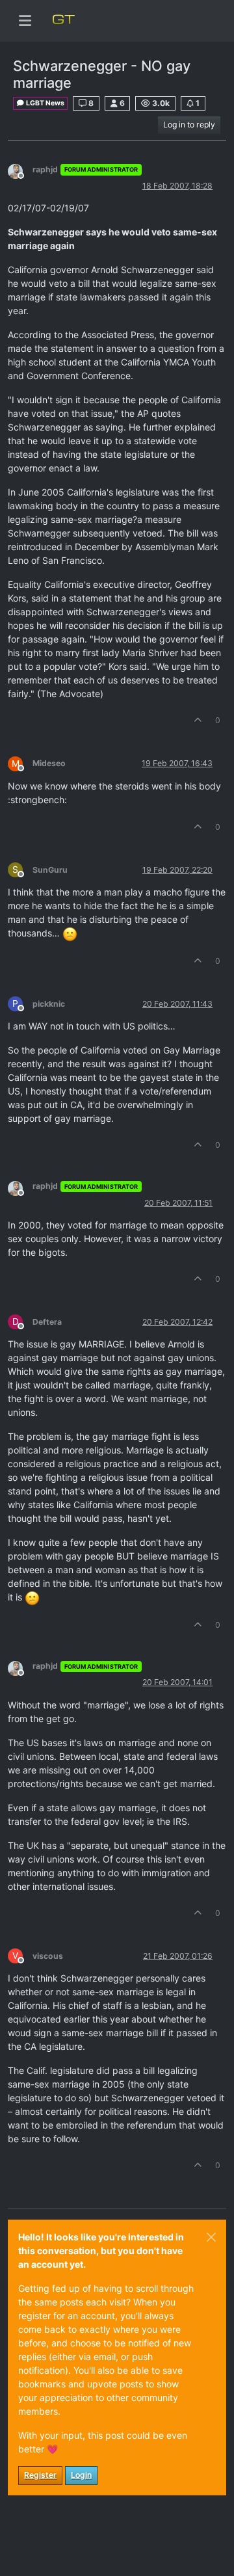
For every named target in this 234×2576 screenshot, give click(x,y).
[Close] (211, 2237)
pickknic (49, 1004)
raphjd (45, 169)
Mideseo (49, 763)
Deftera (47, 1322)
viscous (48, 1956)
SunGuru (50, 870)
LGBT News (45, 103)
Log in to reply (189, 125)
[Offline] (20, 171)
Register (40, 2475)
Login (81, 2475)
